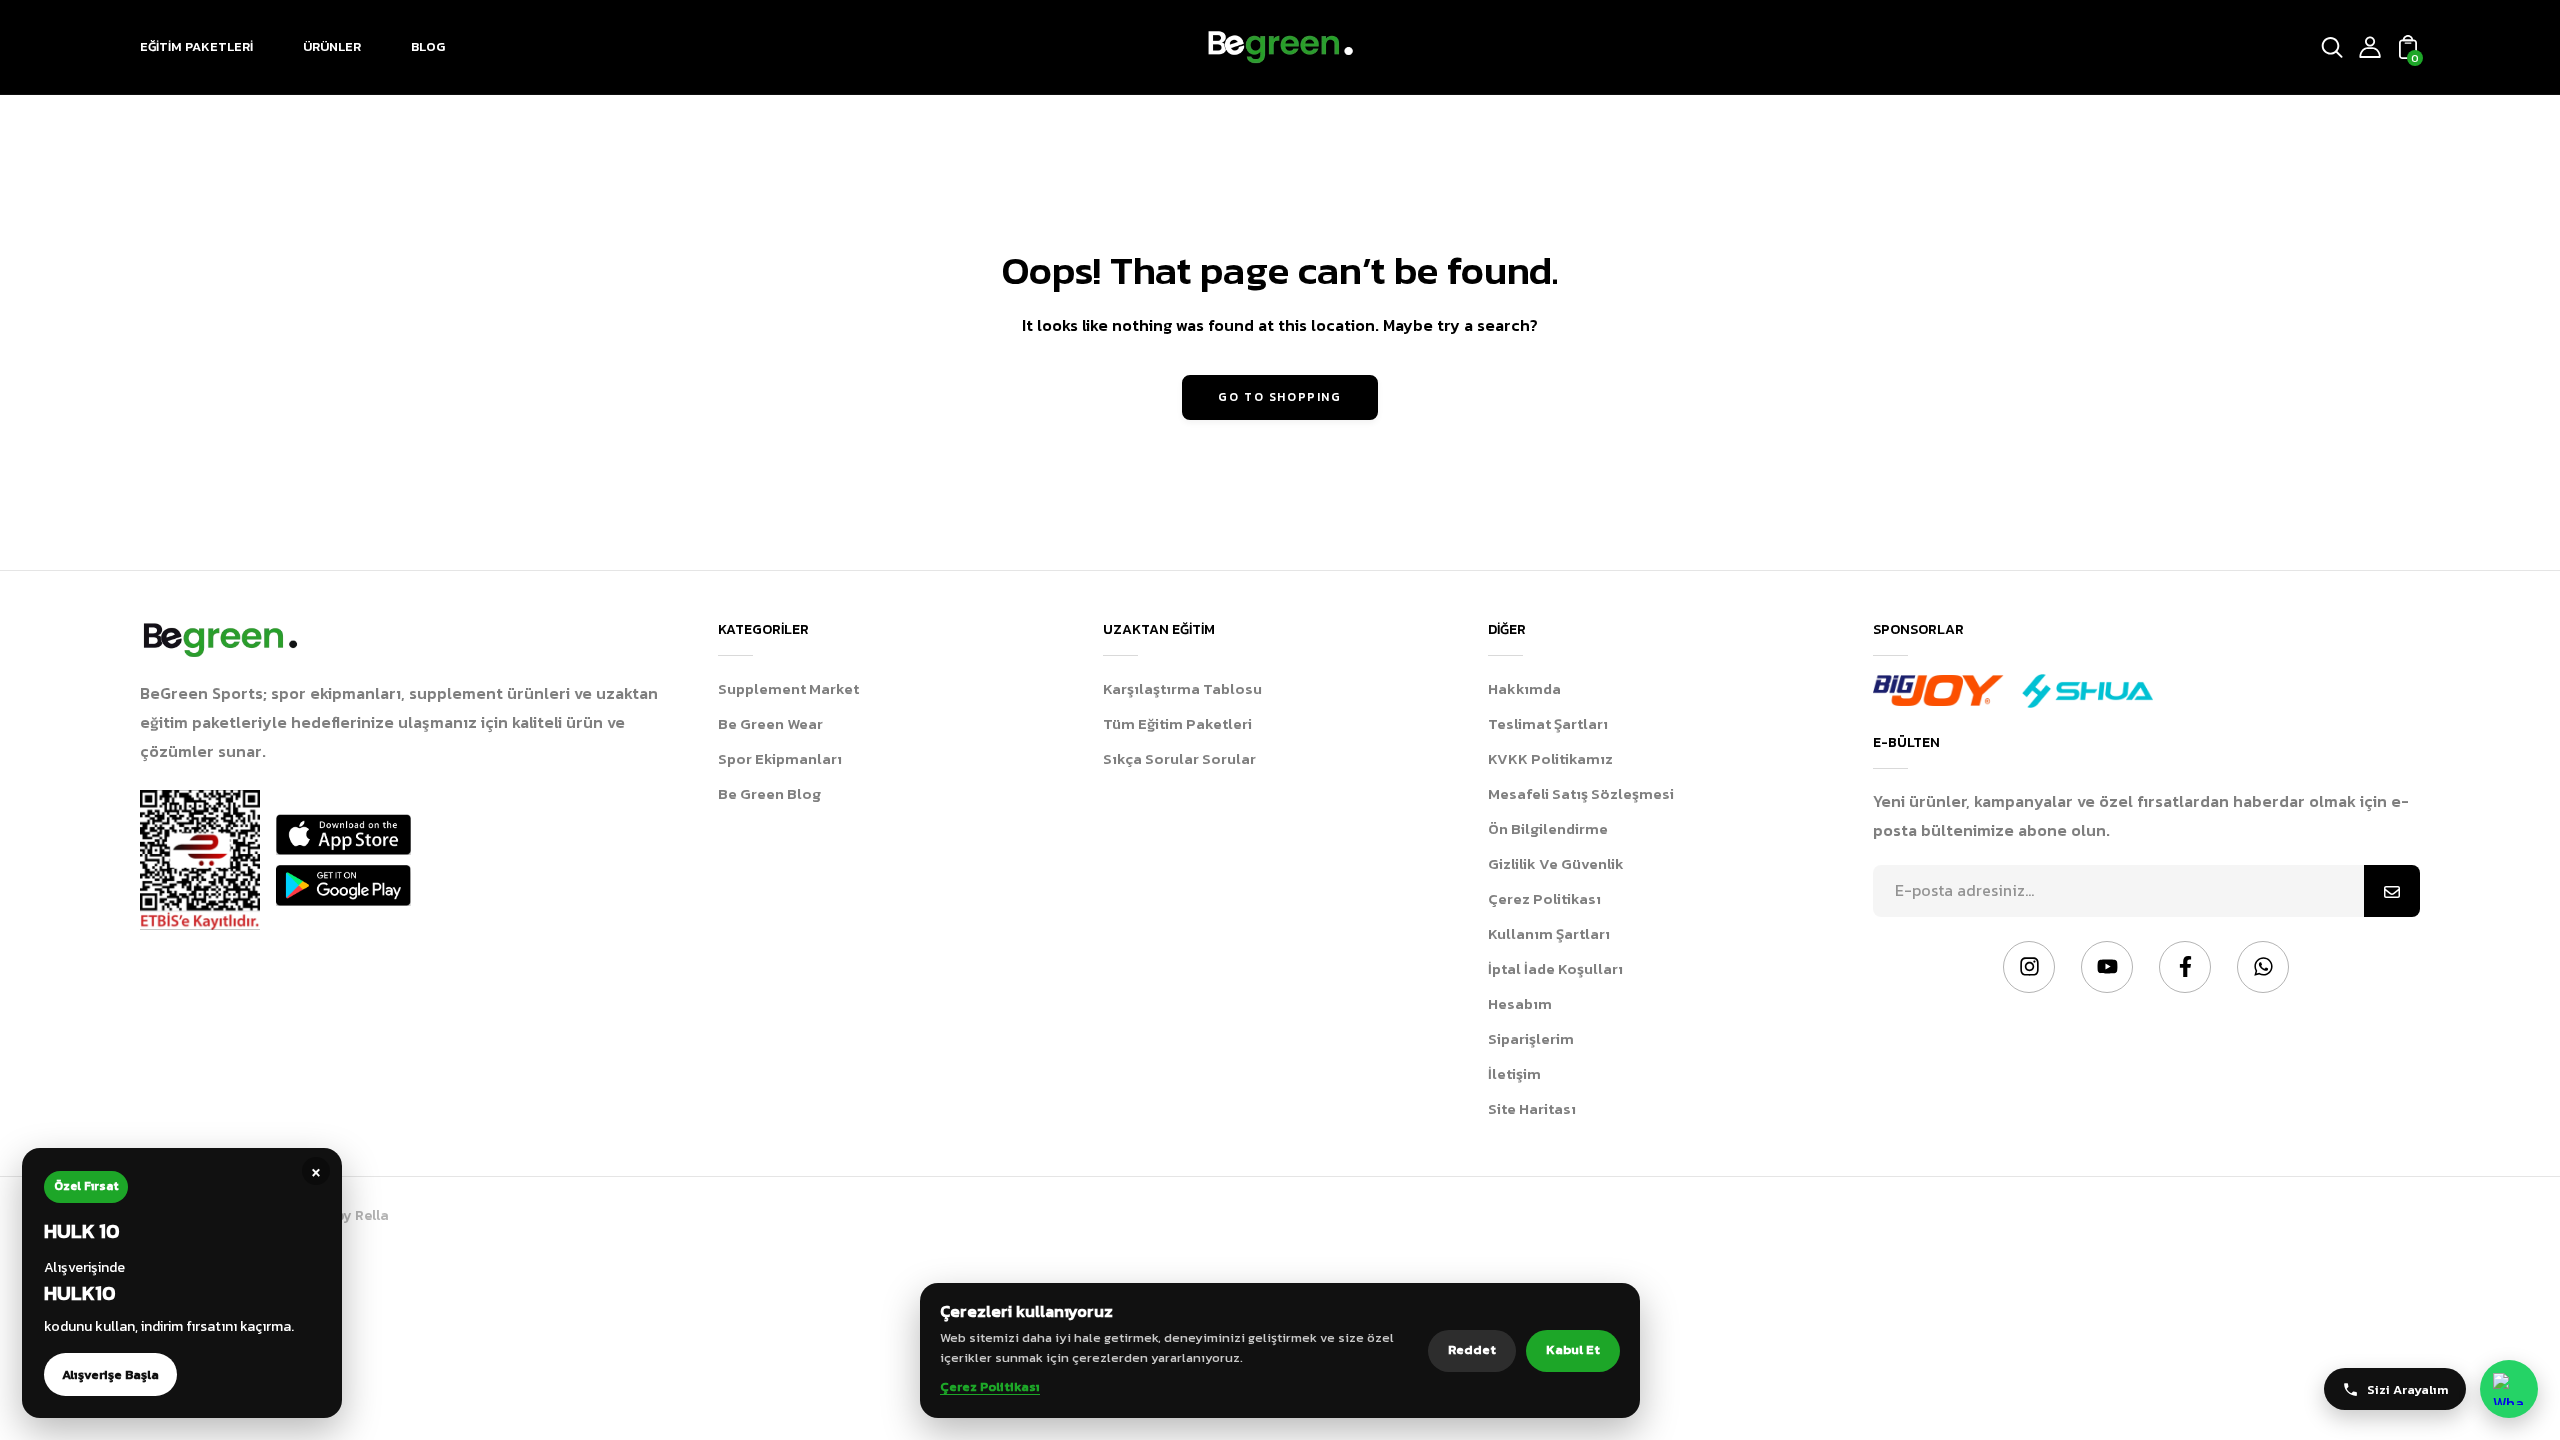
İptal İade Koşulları (1555, 968)
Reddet (1472, 1349)
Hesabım (1520, 1003)
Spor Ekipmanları (780, 758)
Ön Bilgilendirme (1548, 828)
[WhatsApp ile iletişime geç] (2509, 1389)
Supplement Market (788, 688)
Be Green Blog (769, 793)
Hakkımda (1524, 688)
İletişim (1514, 1073)
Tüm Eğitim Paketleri (1177, 723)
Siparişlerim (1531, 1038)
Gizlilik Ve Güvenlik (1556, 863)
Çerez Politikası (1544, 898)
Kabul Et (1573, 1349)
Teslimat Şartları (1548, 723)
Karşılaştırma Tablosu (1182, 688)
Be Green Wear (770, 723)
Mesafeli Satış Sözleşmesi (1581, 793)
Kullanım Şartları (1549, 933)
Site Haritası (1532, 1108)
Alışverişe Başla (110, 1374)
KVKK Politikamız (1550, 758)
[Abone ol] (2392, 891)
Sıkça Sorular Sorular (1179, 758)
